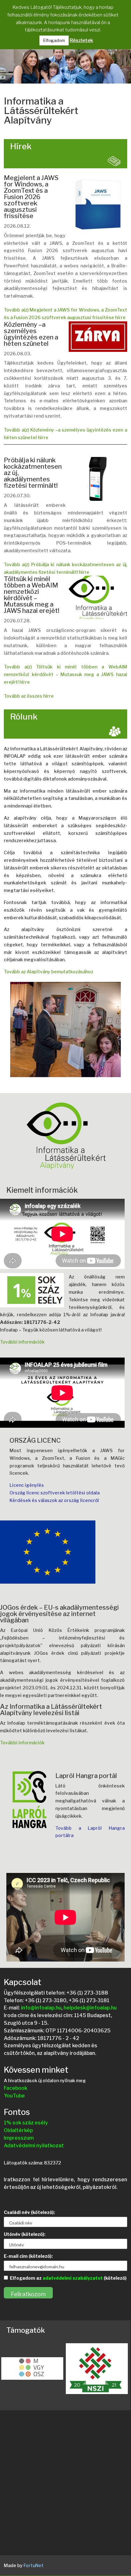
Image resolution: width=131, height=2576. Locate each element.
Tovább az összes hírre (29, 696)
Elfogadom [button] (54, 40)
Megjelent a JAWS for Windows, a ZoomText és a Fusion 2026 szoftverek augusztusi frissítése (31, 197)
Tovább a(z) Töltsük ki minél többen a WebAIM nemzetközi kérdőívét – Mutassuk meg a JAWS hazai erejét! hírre (65, 674)
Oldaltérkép (18, 2130)
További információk (22, 1342)
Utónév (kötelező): (25, 2234)
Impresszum (19, 2138)
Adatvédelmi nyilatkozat (34, 2146)
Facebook (16, 2088)
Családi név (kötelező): (29, 2212)
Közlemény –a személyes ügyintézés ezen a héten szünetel (31, 334)
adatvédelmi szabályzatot (73, 2278)
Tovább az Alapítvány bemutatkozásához (48, 972)
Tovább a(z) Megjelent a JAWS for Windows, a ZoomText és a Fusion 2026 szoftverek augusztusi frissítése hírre (65, 314)
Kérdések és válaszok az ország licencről (54, 1500)
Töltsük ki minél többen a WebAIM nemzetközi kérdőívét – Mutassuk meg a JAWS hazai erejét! (31, 595)
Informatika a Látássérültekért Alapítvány (41, 111)
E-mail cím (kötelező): (28, 2256)
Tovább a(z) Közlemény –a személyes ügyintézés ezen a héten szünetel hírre (65, 434)
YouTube (14, 2096)
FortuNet (34, 2565)
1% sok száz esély (26, 2123)
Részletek (81, 40)
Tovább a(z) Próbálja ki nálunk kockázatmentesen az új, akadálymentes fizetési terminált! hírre (65, 568)
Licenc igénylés (27, 1485)
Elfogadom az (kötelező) (68, 2278)
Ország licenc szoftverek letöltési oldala (55, 1493)
